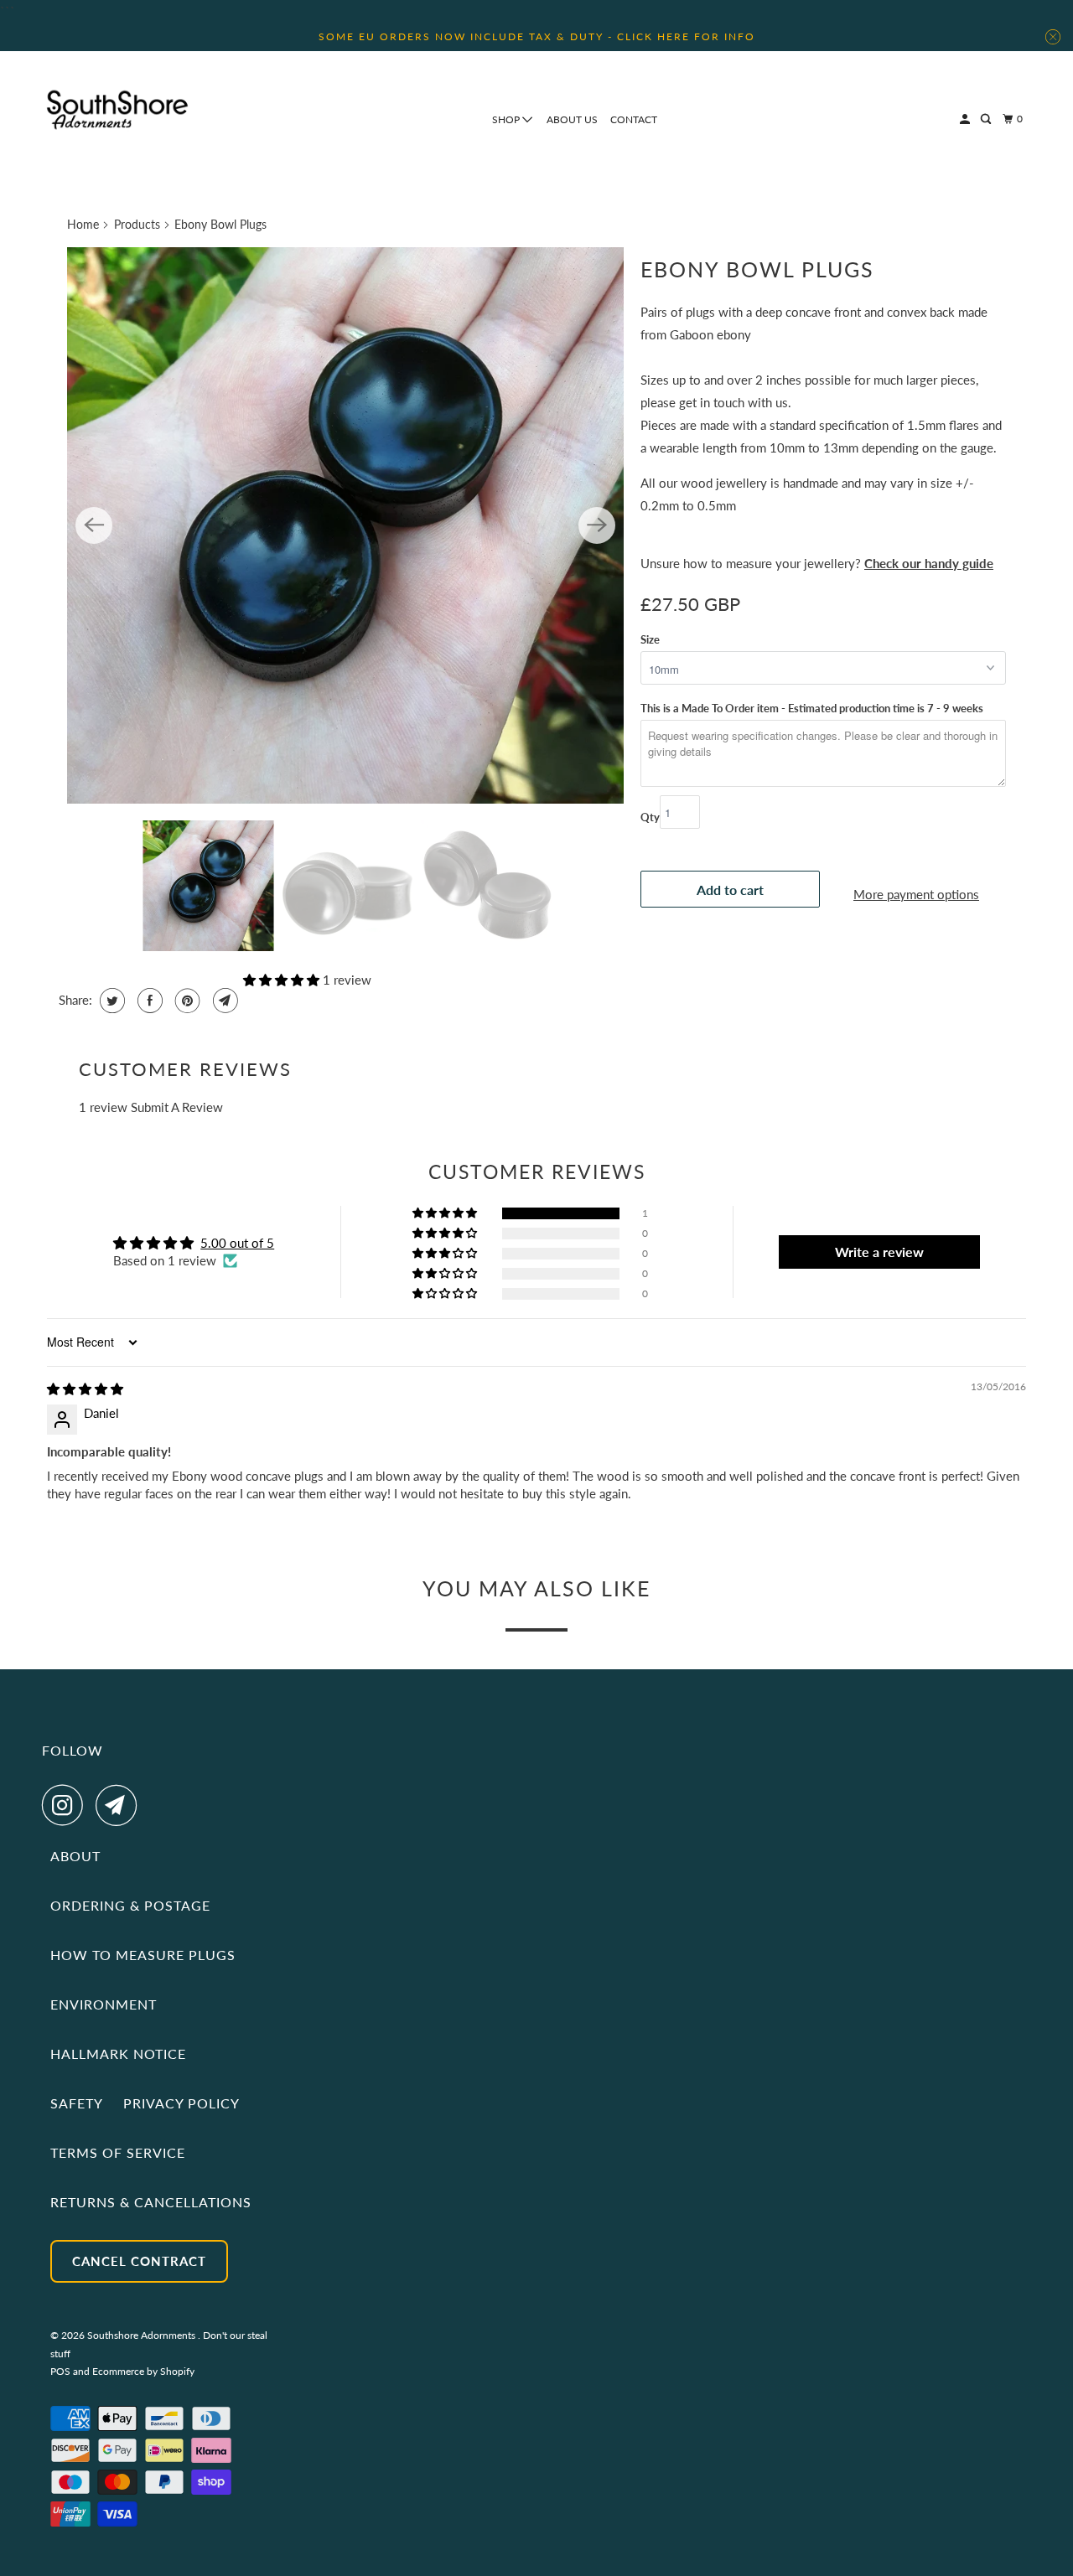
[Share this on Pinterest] (186, 1001)
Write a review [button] (879, 1252)
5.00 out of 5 (237, 1243)
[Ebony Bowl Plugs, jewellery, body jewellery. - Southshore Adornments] (345, 525)
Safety (77, 2103)
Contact (634, 119)
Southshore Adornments (143, 2335)
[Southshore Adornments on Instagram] (67, 1805)
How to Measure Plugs (143, 1955)
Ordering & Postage (130, 1905)
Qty (650, 817)
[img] (85, 1389)
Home (83, 224)
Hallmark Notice (118, 2054)
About (75, 1856)
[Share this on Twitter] (110, 1001)
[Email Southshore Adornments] (121, 1805)
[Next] (597, 525)
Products (137, 224)
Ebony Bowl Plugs (757, 269)
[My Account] (966, 119)
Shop (507, 119)
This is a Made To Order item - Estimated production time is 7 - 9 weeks (812, 708)
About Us (572, 119)
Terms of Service (118, 2152)
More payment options (916, 894)
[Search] (987, 119)
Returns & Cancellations (151, 2202)
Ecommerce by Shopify (143, 2371)
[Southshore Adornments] (117, 110)
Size (650, 639)
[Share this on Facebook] (148, 1001)
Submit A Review (177, 1107)
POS (60, 2371)
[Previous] (94, 525)
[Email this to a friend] (223, 1001)
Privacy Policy (181, 2103)
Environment (104, 2004)
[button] (283, 980)
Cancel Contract (139, 2261)
